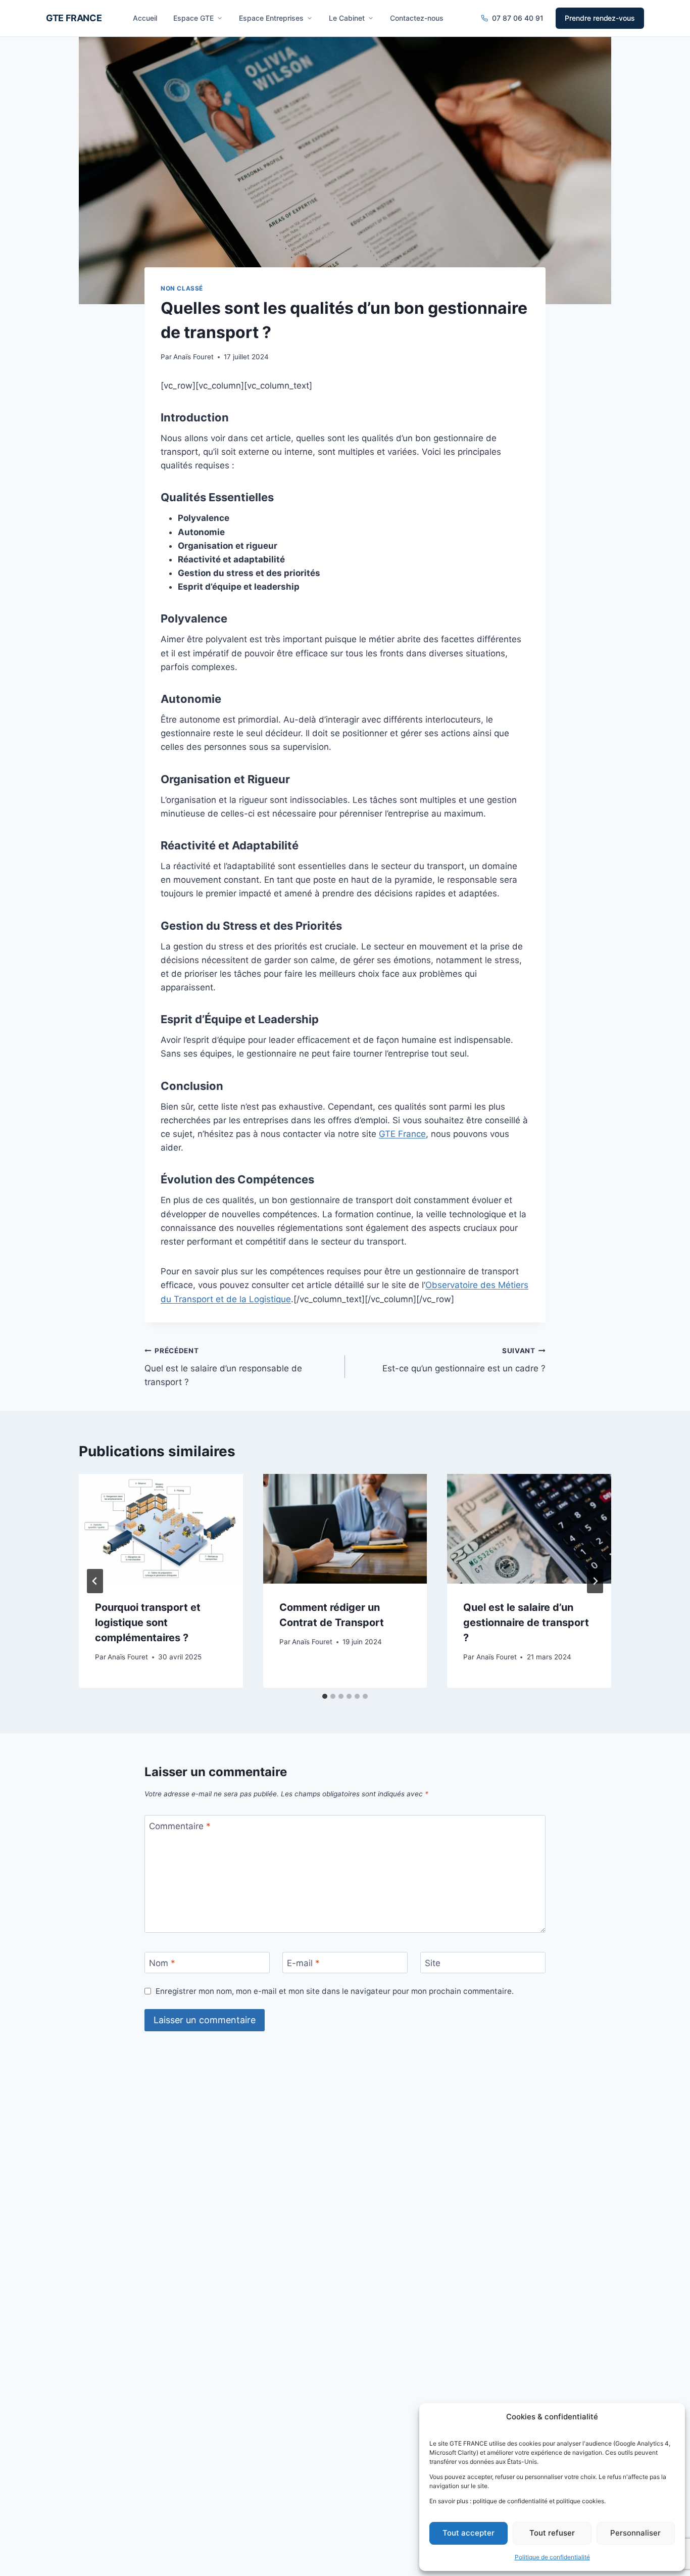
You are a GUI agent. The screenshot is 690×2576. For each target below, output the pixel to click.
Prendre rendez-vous (600, 18)
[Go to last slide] (95, 1581)
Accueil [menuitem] (145, 18)
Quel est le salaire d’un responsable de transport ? (223, 1367)
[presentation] (161, 1529)
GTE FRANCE (74, 18)
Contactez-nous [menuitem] (417, 18)
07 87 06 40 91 (518, 18)
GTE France (402, 1134)
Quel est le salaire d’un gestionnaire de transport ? (526, 1623)
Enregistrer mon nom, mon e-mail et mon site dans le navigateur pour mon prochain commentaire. (335, 1991)
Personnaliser (635, 2533)
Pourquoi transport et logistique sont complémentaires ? (148, 1623)
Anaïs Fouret (193, 357)
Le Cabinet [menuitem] (347, 18)
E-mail (303, 1963)
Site (433, 1963)
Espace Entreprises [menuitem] (271, 18)
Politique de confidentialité (552, 2557)
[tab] (325, 1696)
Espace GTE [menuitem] (193, 18)
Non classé (182, 288)
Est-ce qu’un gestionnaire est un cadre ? (464, 1360)
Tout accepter (469, 2533)
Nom (162, 1963)
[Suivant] (595, 1581)
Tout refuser (552, 2533)
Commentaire (180, 1826)
